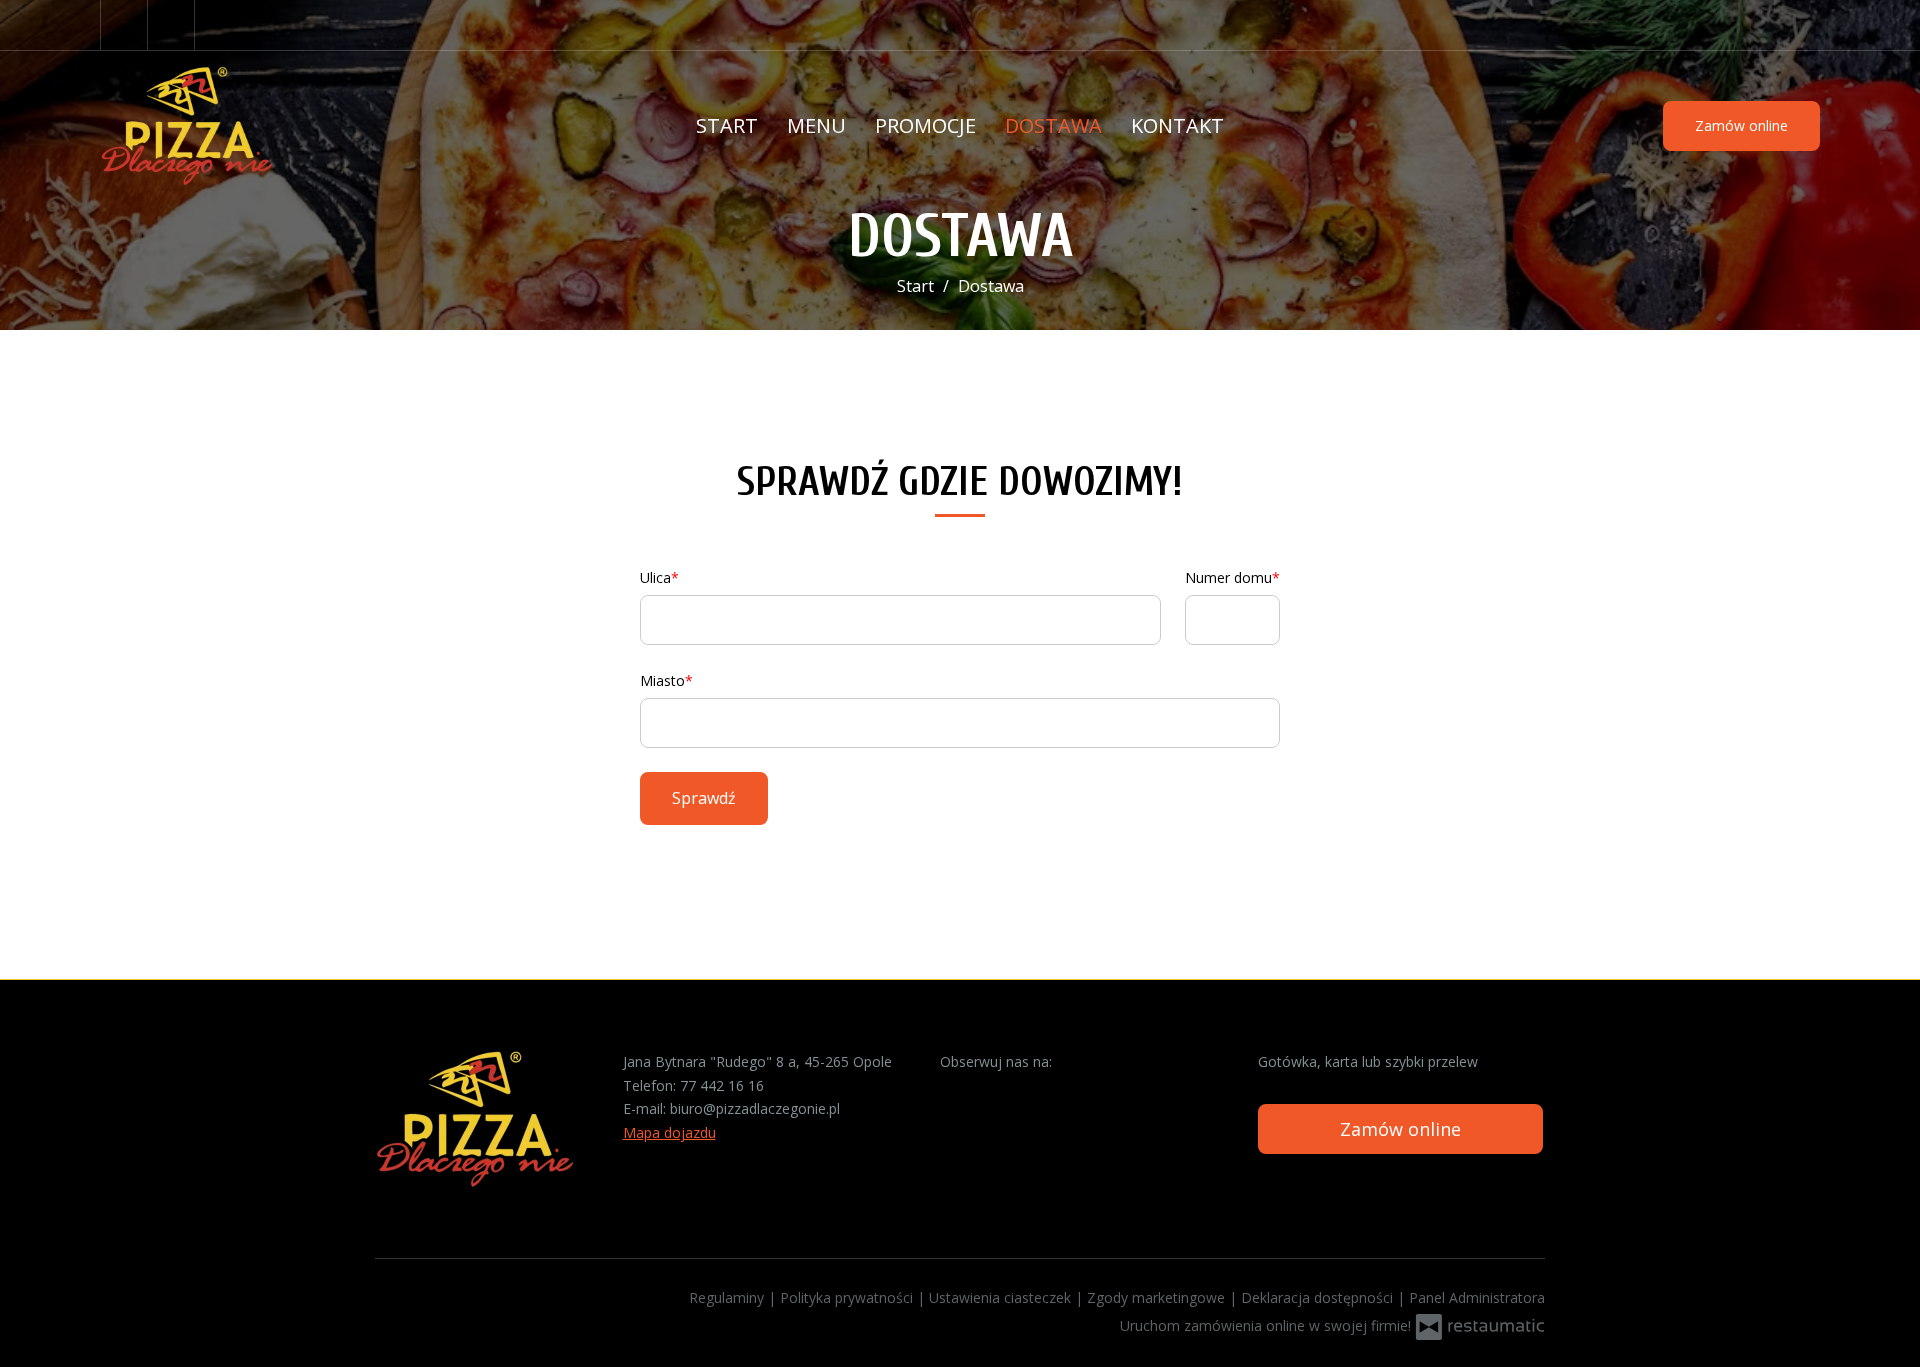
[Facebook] (124, 25)
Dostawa (1053, 125)
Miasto (662, 680)
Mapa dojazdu (669, 1132)
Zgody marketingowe (1158, 1297)
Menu (816, 125)
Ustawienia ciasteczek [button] (1002, 1297)
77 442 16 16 (722, 1085)
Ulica (655, 577)
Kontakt (1177, 125)
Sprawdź (704, 798)
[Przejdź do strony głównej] (230, 126)
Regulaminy (728, 1297)
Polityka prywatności (848, 1297)
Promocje (925, 125)
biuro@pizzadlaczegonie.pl (755, 1108)
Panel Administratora (1477, 1297)
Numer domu (1228, 577)
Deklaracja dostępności (1319, 1297)
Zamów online (1741, 125)
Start (727, 125)
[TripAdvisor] (173, 25)
